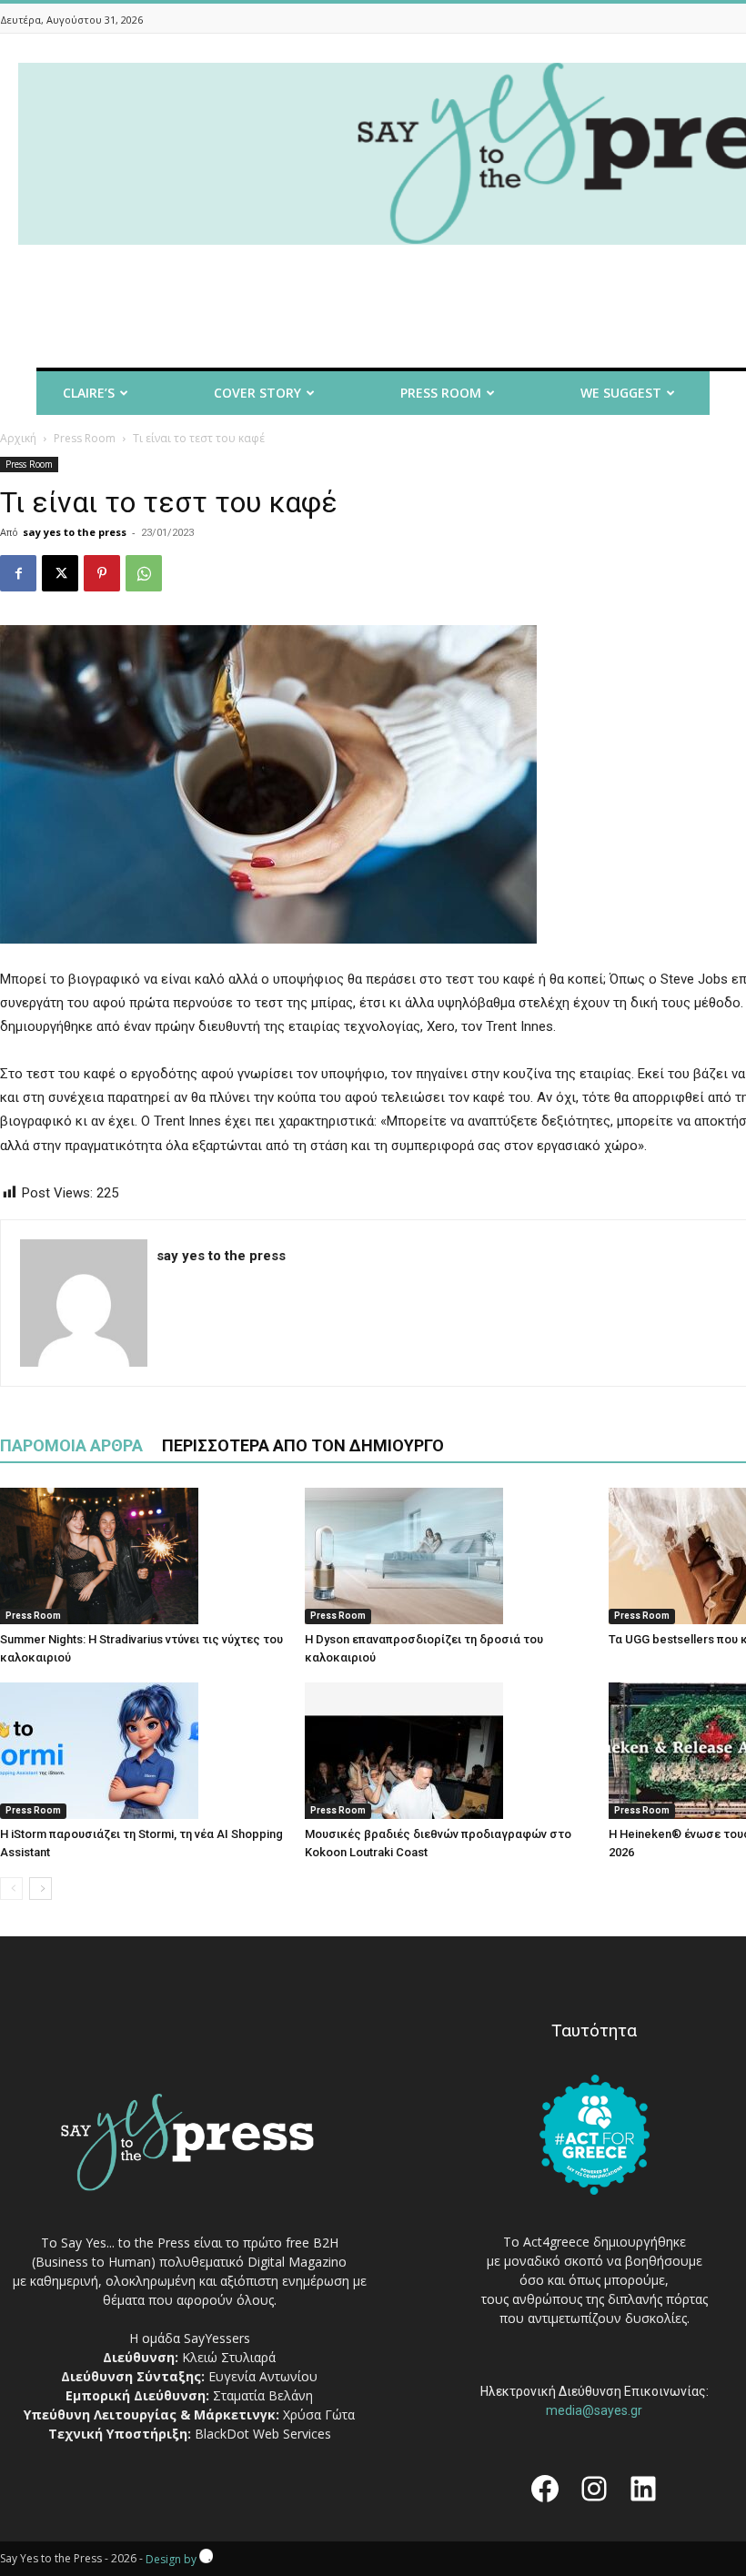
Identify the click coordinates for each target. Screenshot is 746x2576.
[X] (60, 573)
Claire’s (89, 393)
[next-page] (40, 1889)
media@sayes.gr (594, 2410)
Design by (172, 2559)
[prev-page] (11, 1889)
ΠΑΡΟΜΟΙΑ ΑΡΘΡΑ (71, 1445)
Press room (441, 393)
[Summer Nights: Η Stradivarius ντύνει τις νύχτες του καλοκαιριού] (143, 1556)
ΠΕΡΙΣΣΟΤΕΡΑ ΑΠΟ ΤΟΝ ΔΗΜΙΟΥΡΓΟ (303, 1445)
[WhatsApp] (144, 573)
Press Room (85, 438)
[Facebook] (18, 573)
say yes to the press (75, 532)
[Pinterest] (102, 573)
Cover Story (257, 393)
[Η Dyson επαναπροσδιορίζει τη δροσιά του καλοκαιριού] (448, 1556)
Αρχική (18, 438)
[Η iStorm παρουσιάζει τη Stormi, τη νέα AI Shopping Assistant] (143, 1751)
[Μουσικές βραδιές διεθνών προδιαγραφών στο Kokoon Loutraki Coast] (448, 1751)
